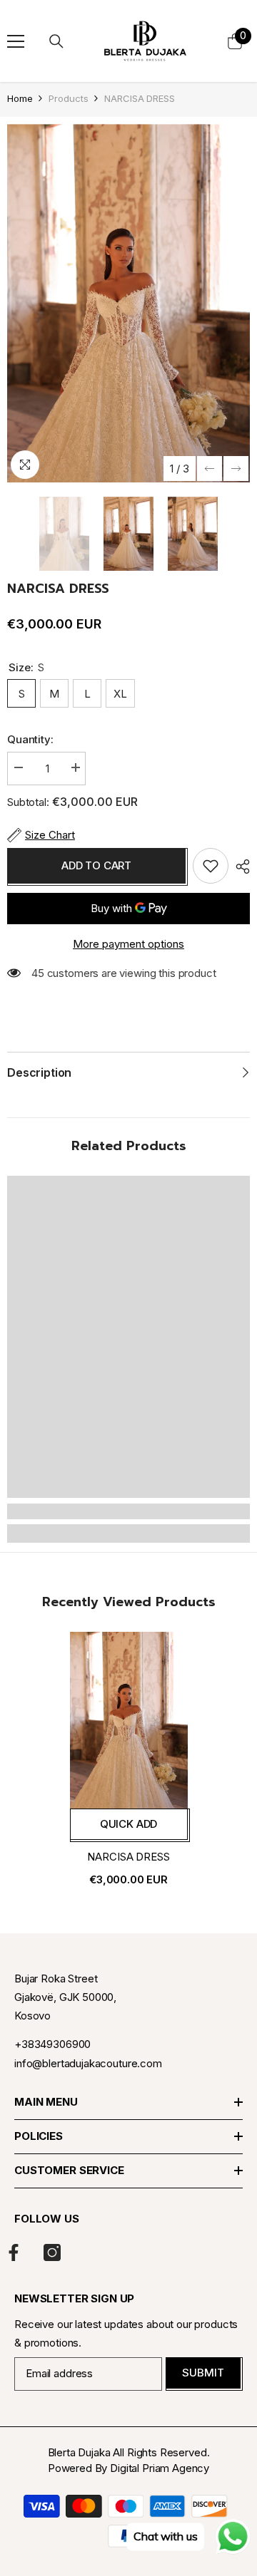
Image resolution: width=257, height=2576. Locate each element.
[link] (128, 1511)
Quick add (129, 1824)
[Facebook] (14, 2252)
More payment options (128, 944)
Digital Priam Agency (160, 2468)
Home (20, 98)
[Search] (56, 41)
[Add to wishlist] (211, 866)
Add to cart (96, 865)
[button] (210, 469)
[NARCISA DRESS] (129, 1720)
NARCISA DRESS (128, 1857)
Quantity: (30, 739)
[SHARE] (239, 867)
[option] (128, 303)
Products (68, 98)
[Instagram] (52, 2252)
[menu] (16, 41)
